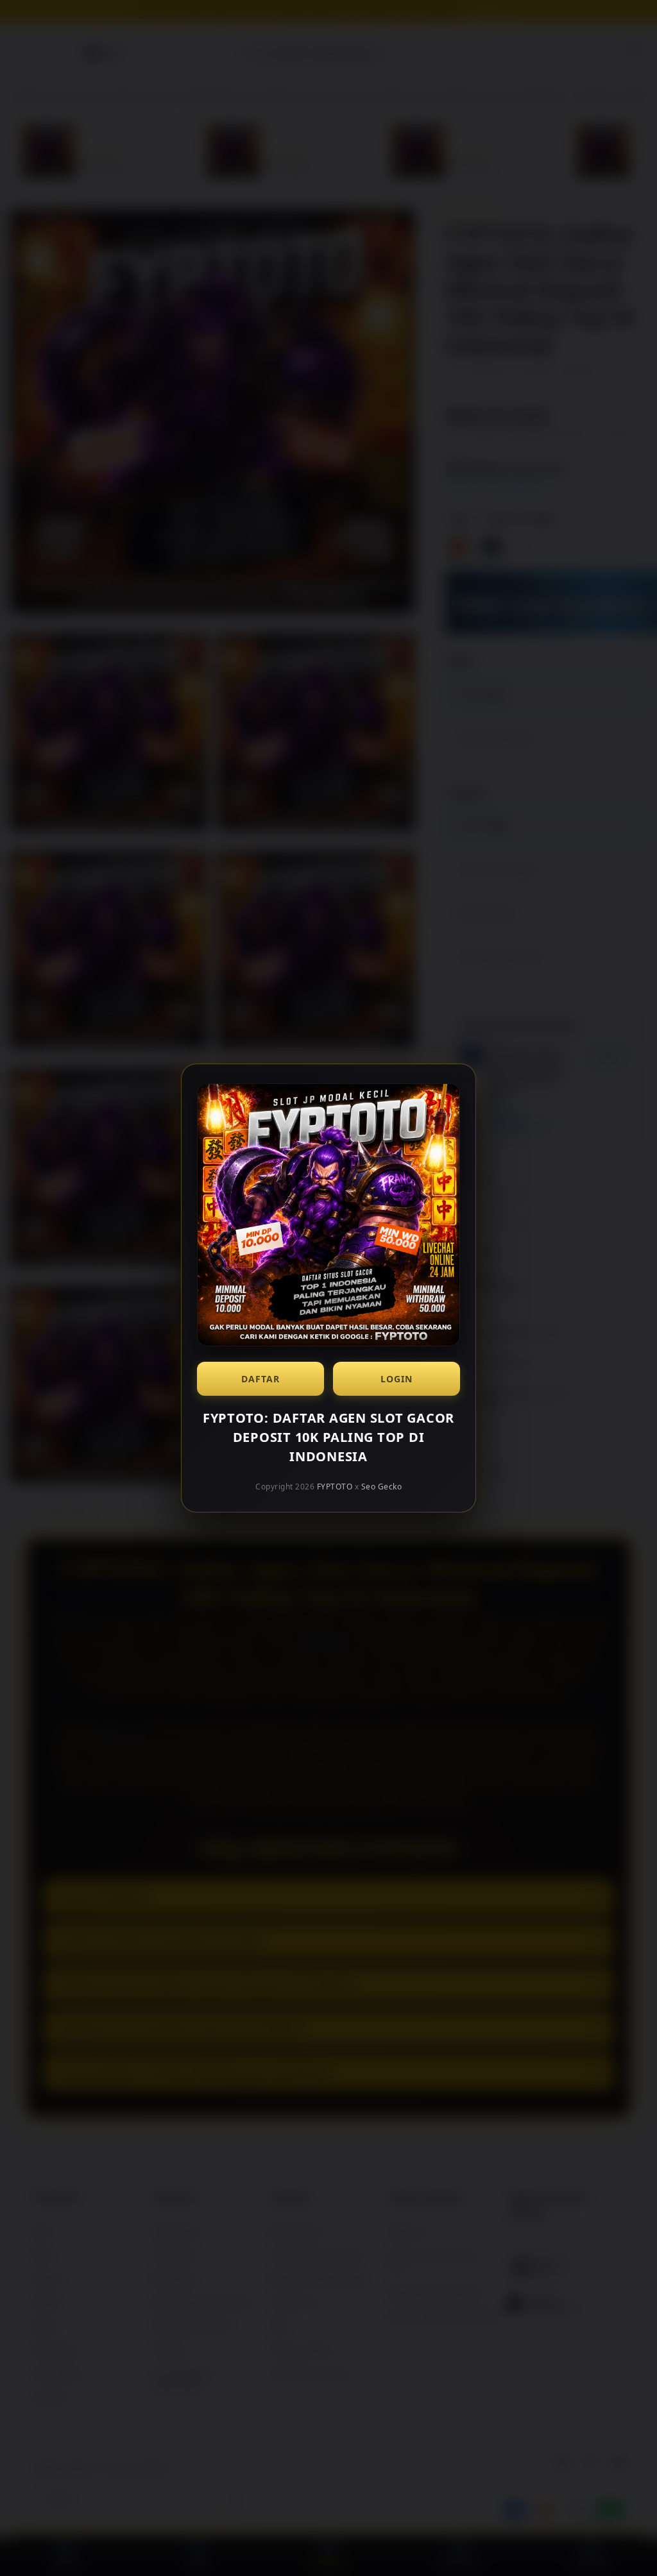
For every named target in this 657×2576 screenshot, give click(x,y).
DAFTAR (260, 1379)
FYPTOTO (335, 1487)
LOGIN (397, 1379)
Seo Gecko (382, 1487)
